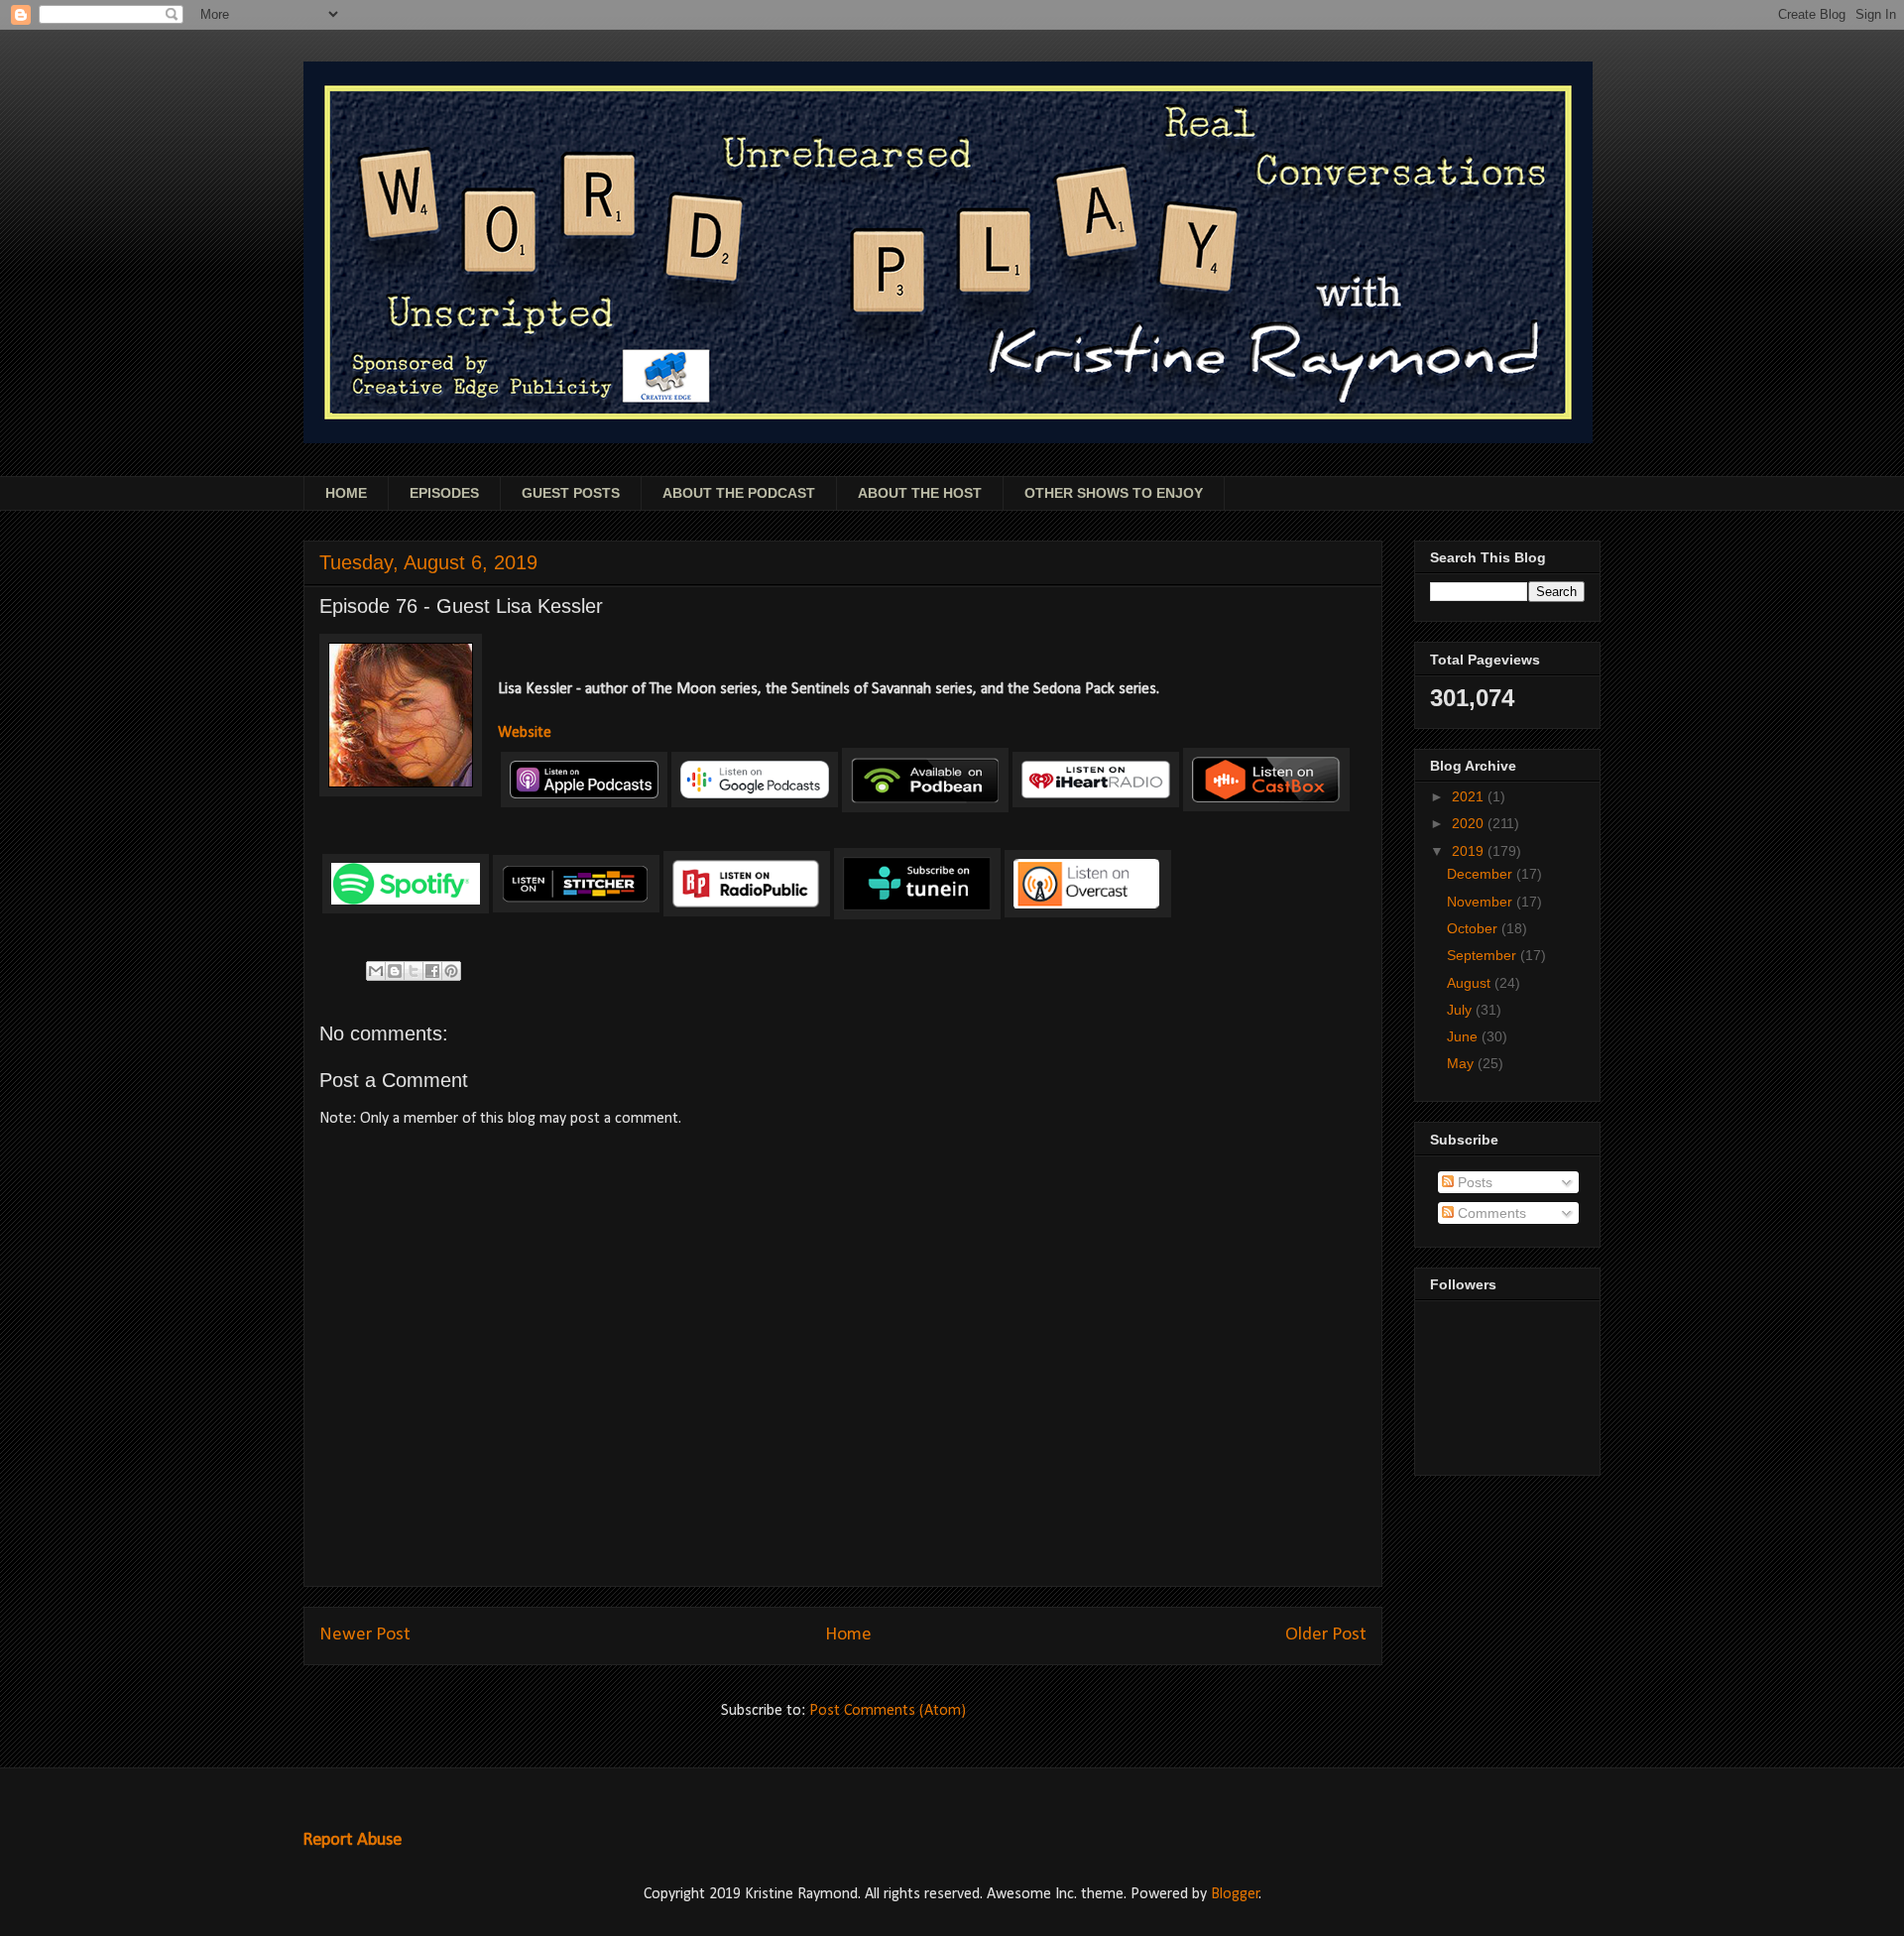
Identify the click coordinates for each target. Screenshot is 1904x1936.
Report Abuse (352, 1840)
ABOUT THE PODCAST (739, 493)
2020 (1470, 823)
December (1482, 874)
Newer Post (365, 1635)
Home (848, 1635)
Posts (1473, 1182)
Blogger (1235, 1894)
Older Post (1326, 1635)
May (1462, 1063)
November (1482, 902)
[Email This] (376, 971)
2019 (1470, 851)
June (1464, 1036)
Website (525, 733)
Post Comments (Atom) (888, 1711)
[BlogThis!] (395, 971)
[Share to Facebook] (432, 971)
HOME (346, 493)
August (1471, 983)
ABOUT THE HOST (920, 493)
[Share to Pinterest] (451, 971)
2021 (1470, 796)
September (1484, 955)
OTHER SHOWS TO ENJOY (1114, 493)
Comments (1490, 1213)
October (1474, 928)
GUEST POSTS (571, 493)
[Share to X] (414, 971)
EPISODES (444, 493)
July (1461, 1010)
